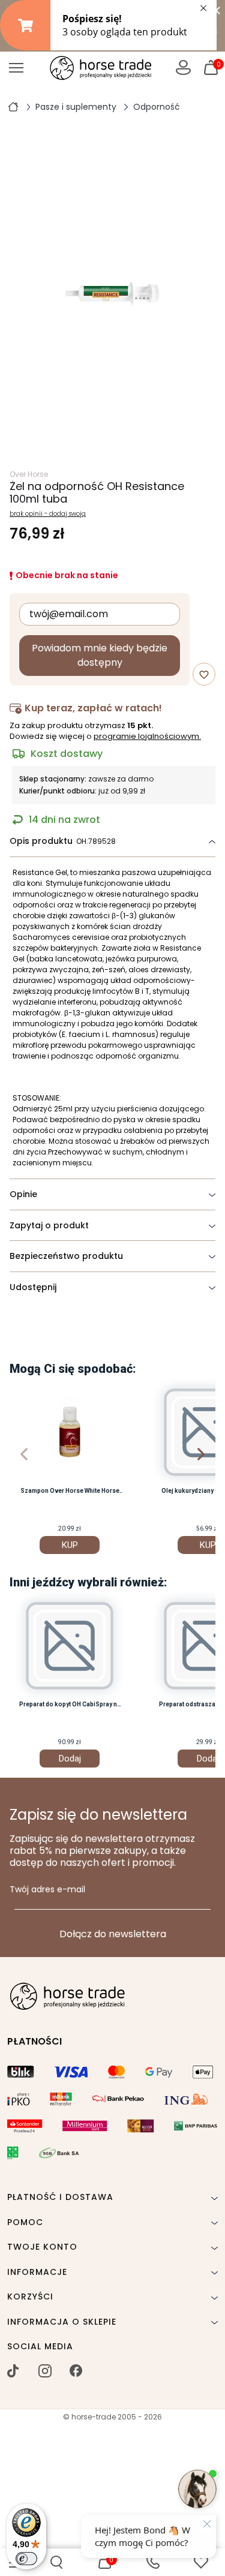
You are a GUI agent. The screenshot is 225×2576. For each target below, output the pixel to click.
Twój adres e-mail (47, 1890)
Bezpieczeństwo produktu (66, 1256)
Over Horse (29, 474)
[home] (13, 106)
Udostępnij (33, 1287)
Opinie (23, 1194)
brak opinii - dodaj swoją (48, 514)
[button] (56, 2562)
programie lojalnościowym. (147, 736)
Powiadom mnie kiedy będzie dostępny (100, 655)
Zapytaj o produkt (49, 1225)
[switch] (26, 2559)
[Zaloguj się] (183, 67)
